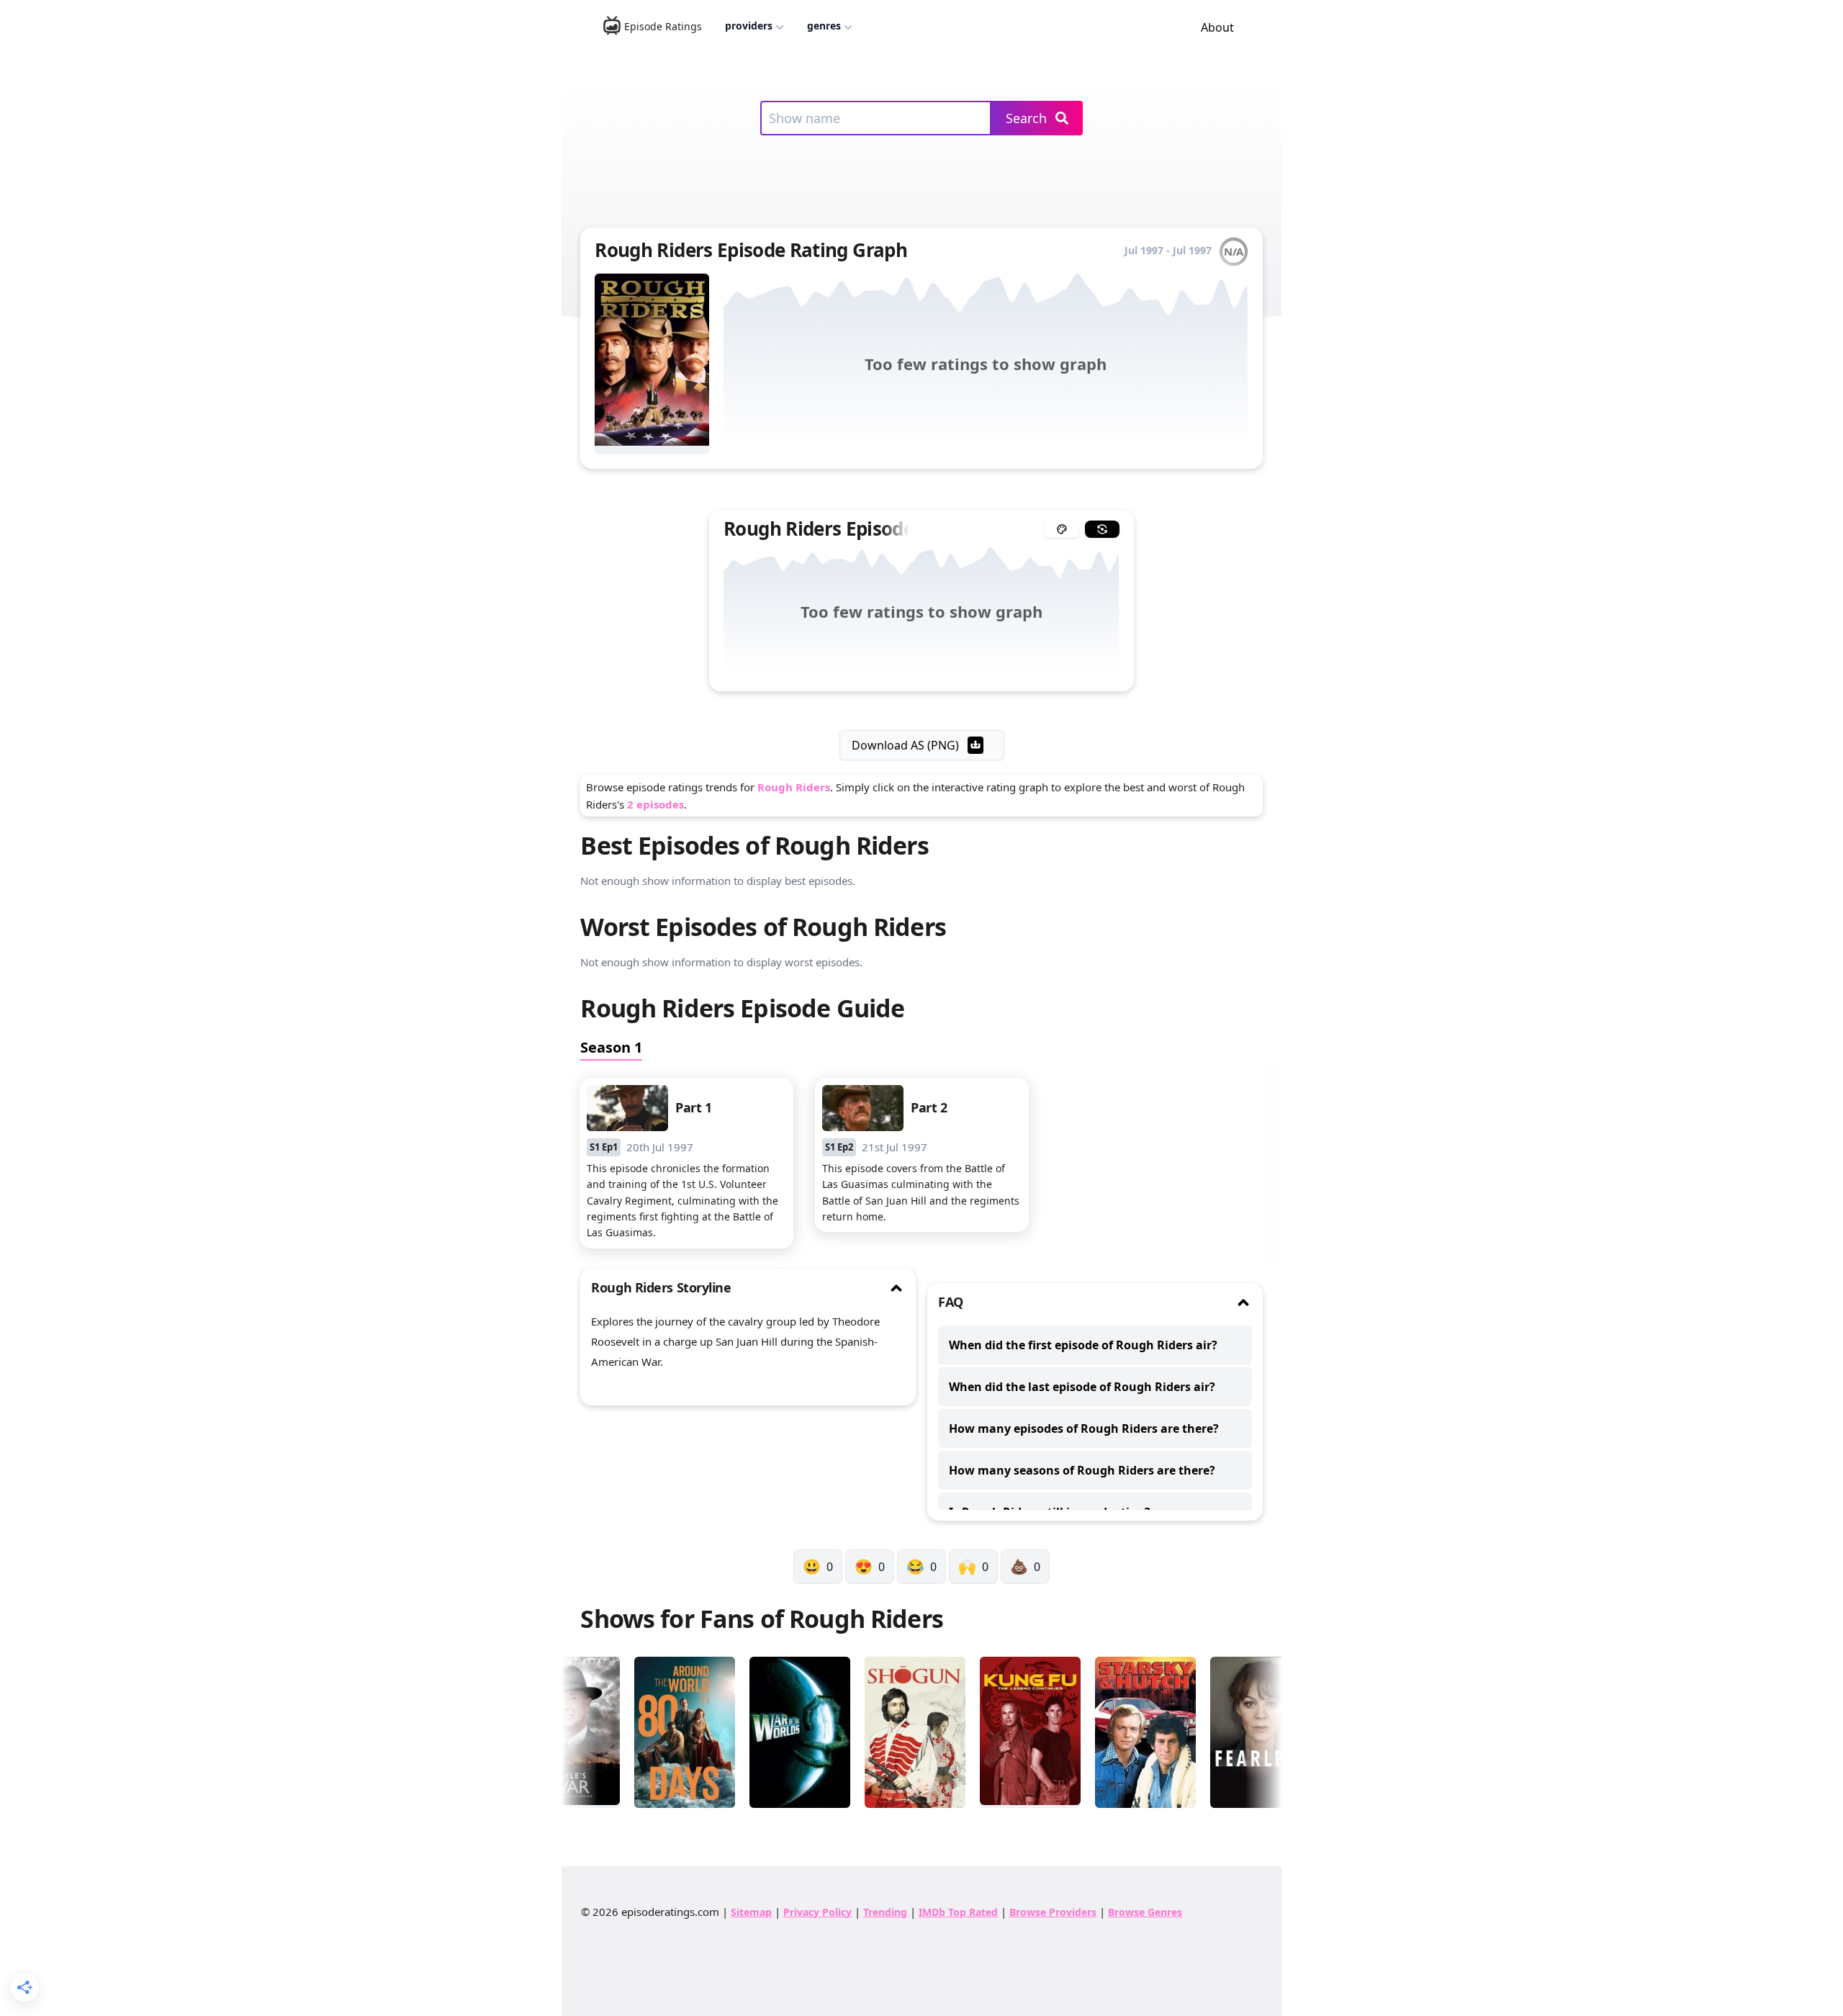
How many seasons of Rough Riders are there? (1082, 1470)
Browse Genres (1145, 1912)
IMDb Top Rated (958, 1912)
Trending (885, 1912)
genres (824, 26)
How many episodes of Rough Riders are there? (1084, 1428)
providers (749, 26)
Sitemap (751, 1912)
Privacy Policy (817, 1912)
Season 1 (611, 1047)
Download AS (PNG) (905, 745)
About (1217, 27)
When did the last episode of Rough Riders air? (1082, 1387)
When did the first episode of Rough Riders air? (1083, 1345)
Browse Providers (1053, 1912)
